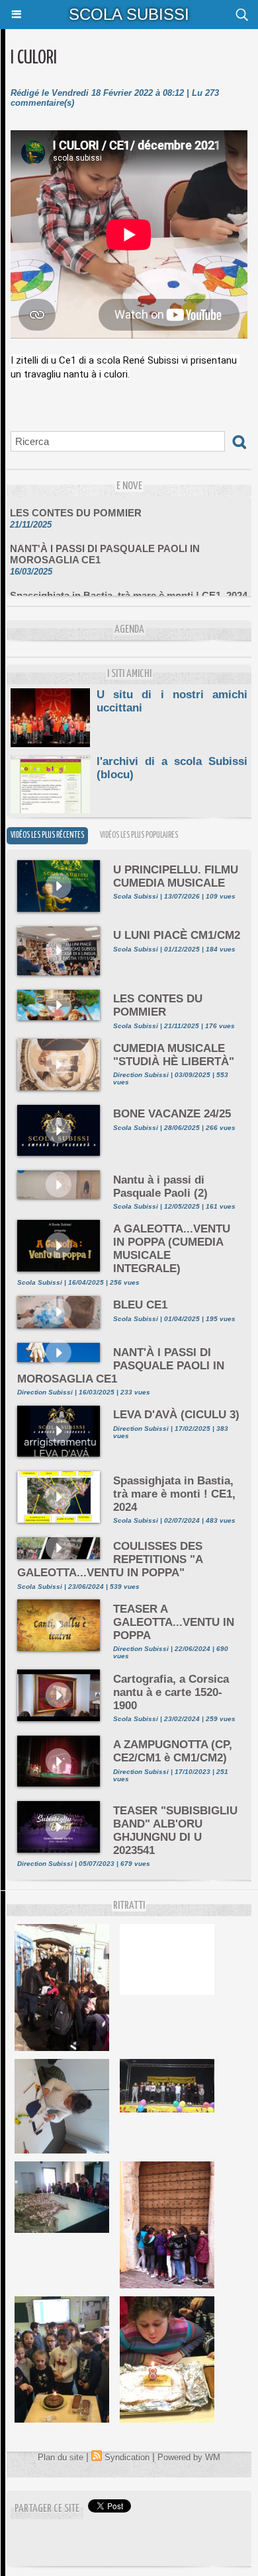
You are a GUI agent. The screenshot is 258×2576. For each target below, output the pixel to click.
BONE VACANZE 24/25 (172, 1114)
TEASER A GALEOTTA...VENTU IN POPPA (174, 1622)
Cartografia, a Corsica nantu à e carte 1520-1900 (171, 1692)
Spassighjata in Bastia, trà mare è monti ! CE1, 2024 (129, 587)
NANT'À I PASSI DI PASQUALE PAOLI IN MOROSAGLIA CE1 (105, 546)
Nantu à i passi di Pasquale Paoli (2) (160, 1187)
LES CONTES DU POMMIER (76, 505)
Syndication (127, 2457)
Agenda (129, 630)
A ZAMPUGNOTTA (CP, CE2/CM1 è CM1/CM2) (173, 1751)
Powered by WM (189, 2457)
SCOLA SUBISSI (129, 14)
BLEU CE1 (140, 1305)
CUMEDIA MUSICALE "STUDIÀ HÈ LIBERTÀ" (174, 1055)
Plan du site (61, 2457)
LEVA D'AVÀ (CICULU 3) (176, 1415)
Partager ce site (47, 2509)
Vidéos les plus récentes (47, 835)
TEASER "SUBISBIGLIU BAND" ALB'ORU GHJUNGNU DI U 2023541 (175, 1831)
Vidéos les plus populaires (139, 835)
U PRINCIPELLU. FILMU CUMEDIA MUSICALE (176, 876)
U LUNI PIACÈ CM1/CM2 (177, 935)
